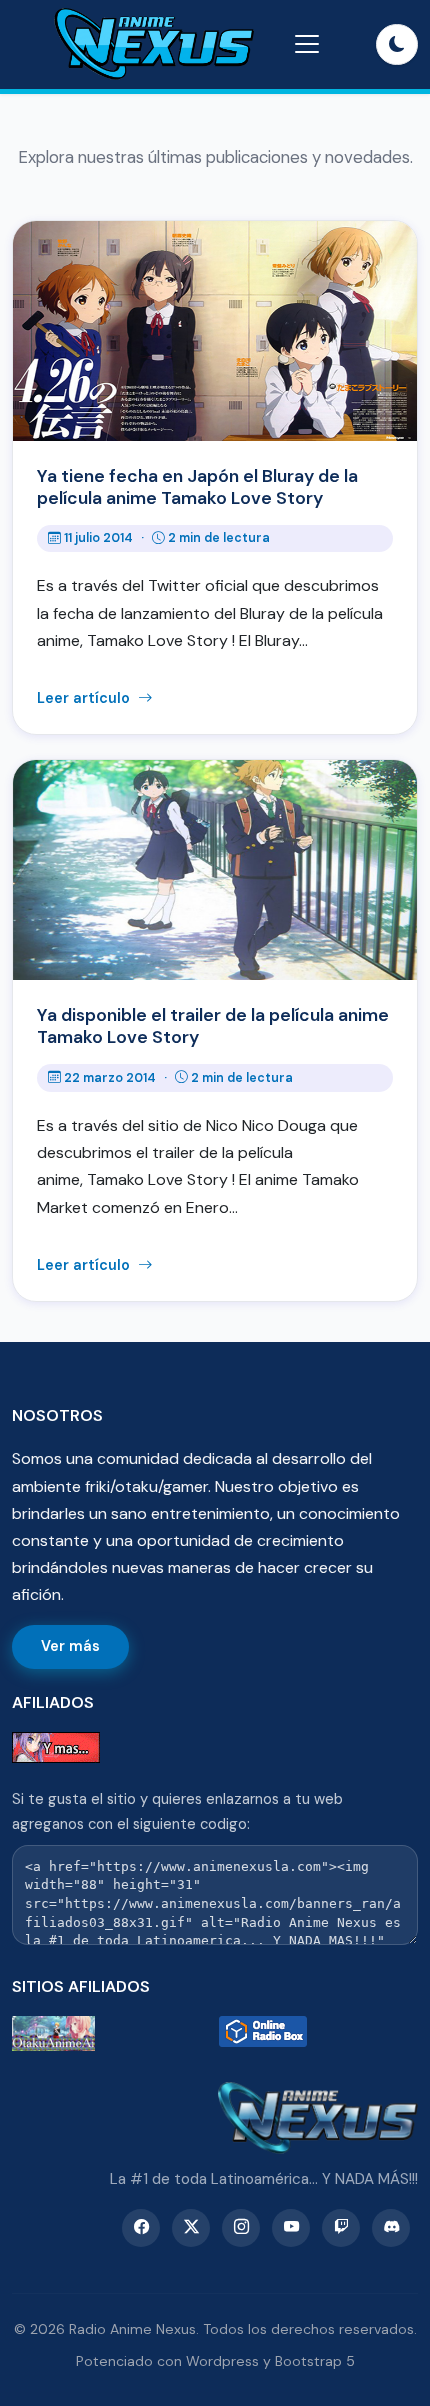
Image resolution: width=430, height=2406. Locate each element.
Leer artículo (85, 698)
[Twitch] (341, 2228)
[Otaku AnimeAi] (111, 2033)
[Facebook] (141, 2228)
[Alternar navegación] (307, 44)
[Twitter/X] (191, 2228)
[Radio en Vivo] (318, 2033)
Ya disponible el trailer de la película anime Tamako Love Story (213, 1026)
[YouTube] (291, 2228)
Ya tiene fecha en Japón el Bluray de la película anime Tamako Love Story (197, 487)
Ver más (70, 1646)
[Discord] (391, 2228)
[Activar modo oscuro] (397, 45)
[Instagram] (241, 2228)
